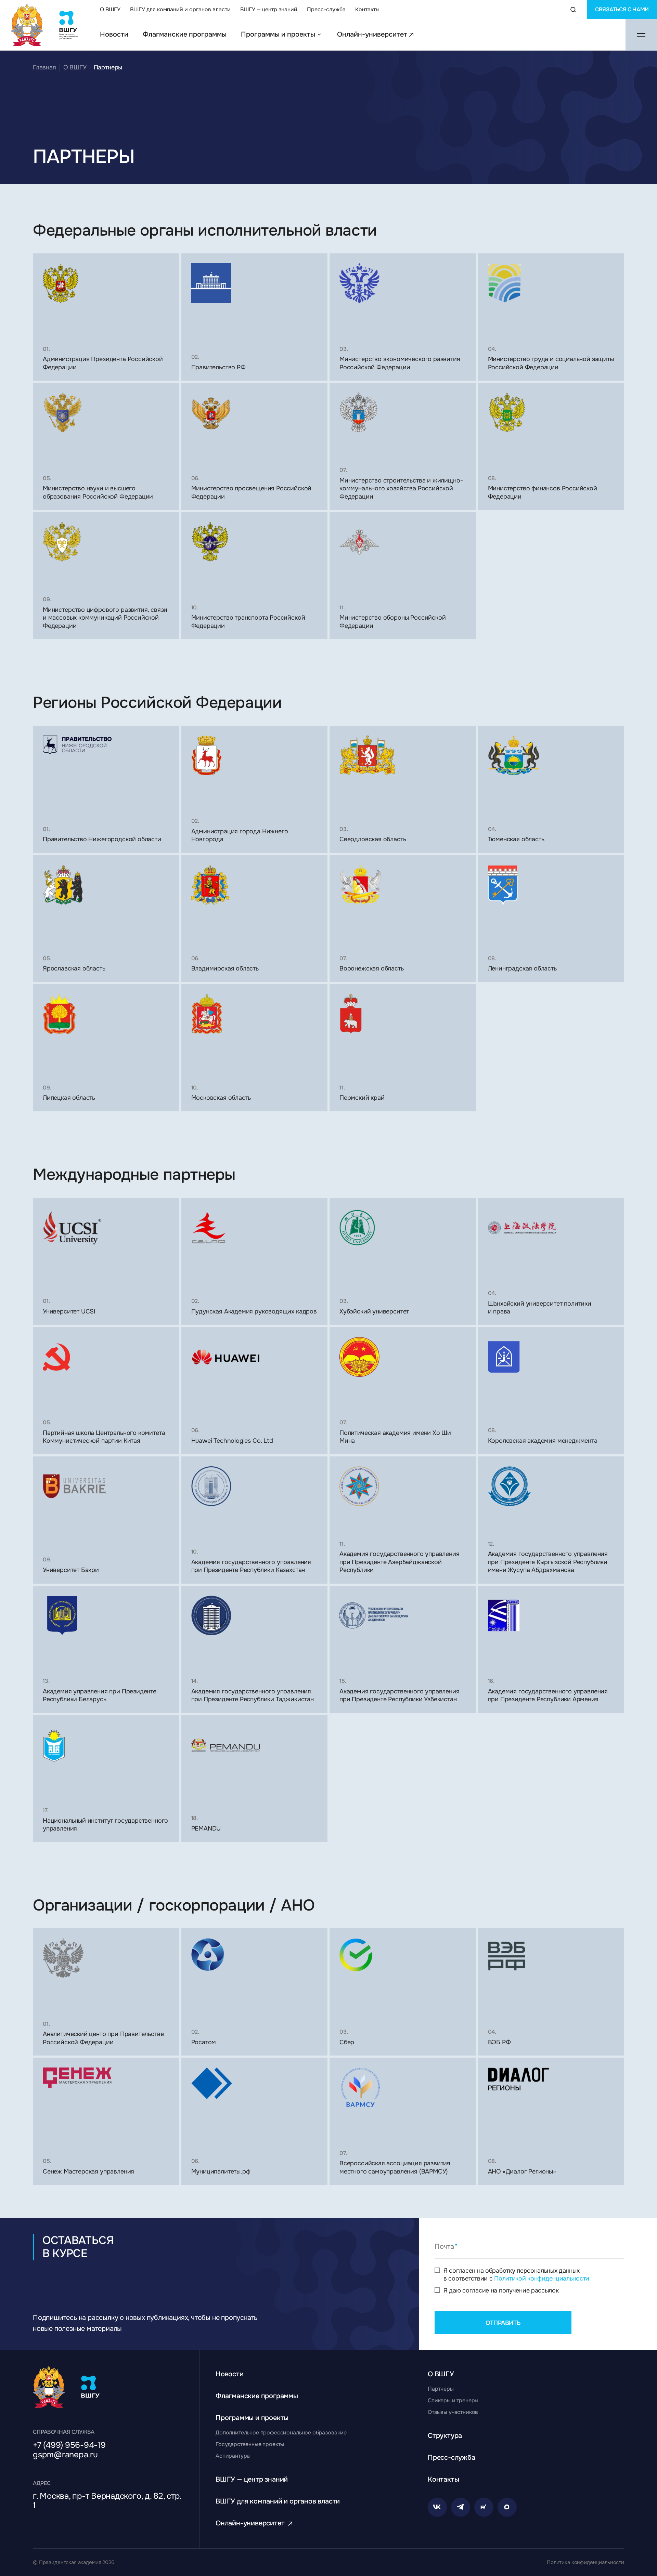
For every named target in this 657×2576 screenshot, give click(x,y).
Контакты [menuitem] (367, 9)
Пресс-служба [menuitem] (326, 9)
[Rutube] (484, 2507)
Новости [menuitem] (114, 35)
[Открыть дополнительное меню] (641, 35)
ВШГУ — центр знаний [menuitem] (269, 9)
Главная (44, 67)
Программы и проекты (278, 35)
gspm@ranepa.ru (65, 2455)
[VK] (437, 2507)
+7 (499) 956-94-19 (69, 2445)
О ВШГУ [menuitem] (110, 9)
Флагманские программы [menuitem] (185, 35)
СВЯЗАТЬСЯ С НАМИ (622, 9)
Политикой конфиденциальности (542, 2278)
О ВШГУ (75, 67)
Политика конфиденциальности (585, 2562)
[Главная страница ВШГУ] (45, 25)
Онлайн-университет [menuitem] (372, 35)
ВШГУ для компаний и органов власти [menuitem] (180, 9)
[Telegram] (461, 2507)
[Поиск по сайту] (573, 10)
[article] (106, 317)
